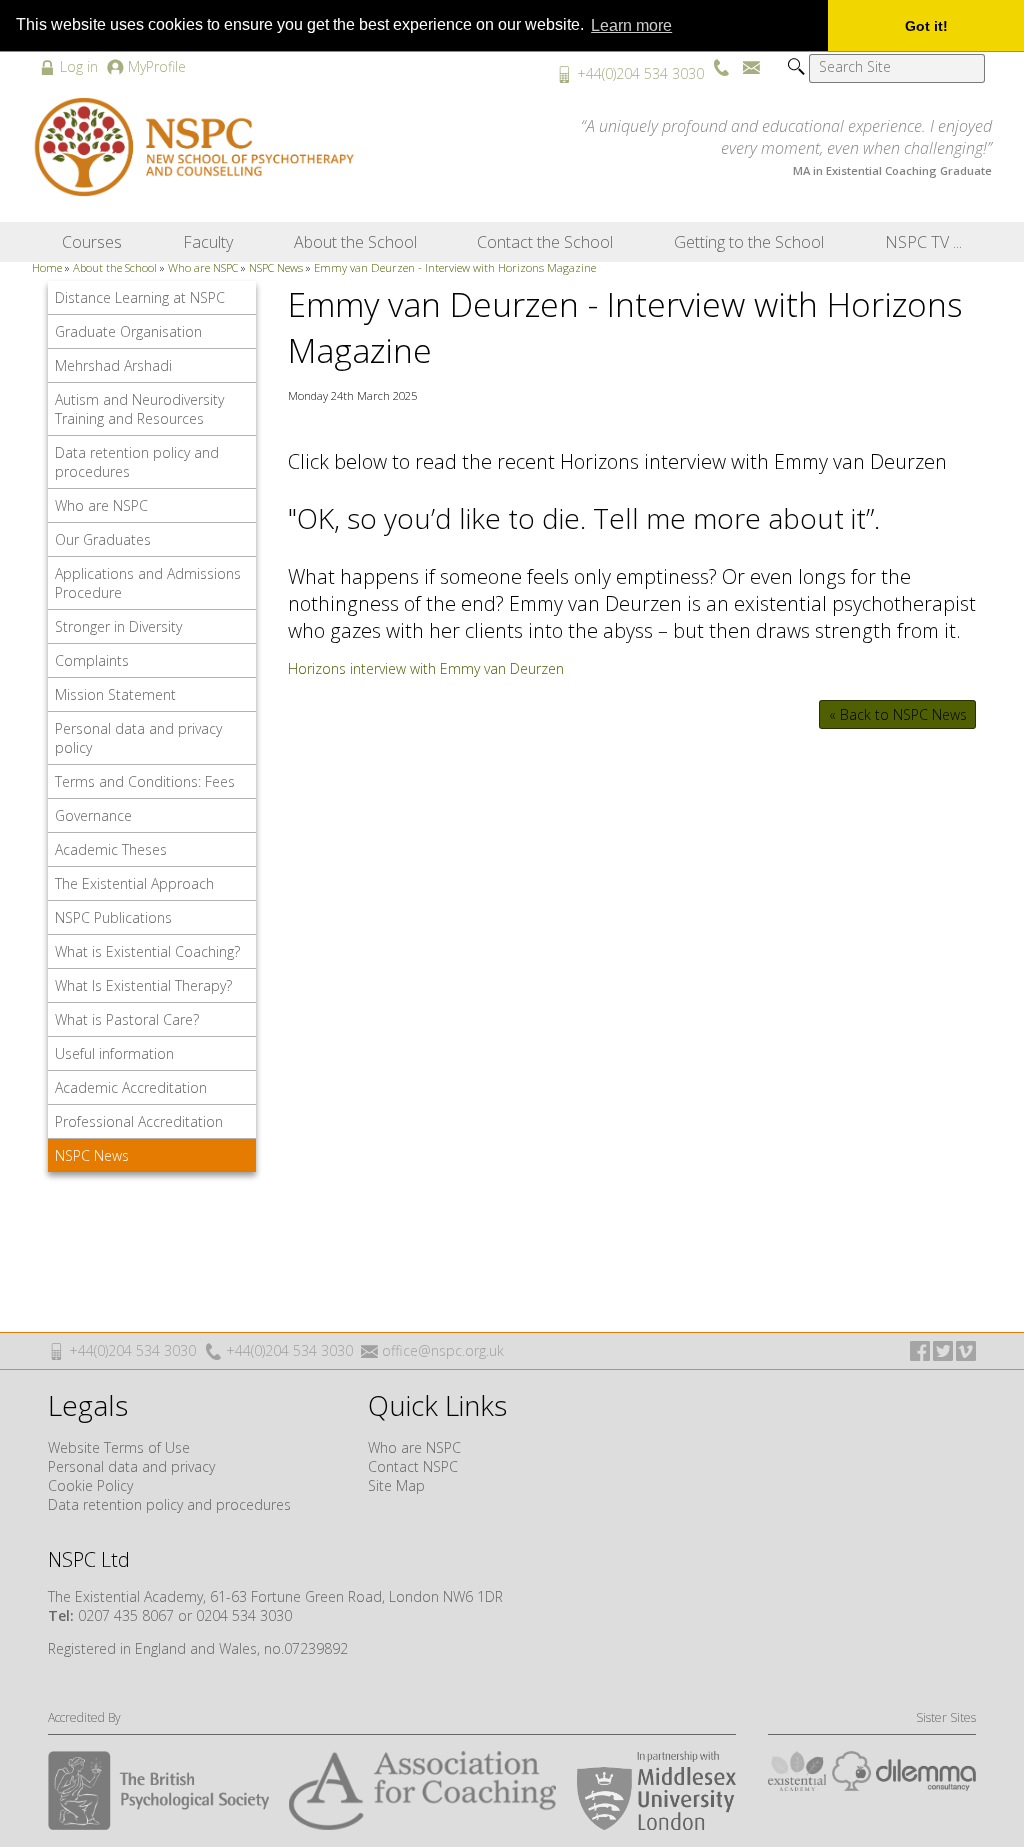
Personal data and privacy (131, 1466)
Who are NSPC (203, 267)
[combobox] (897, 68)
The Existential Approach (134, 883)
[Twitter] (943, 1351)
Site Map (396, 1485)
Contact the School (545, 242)
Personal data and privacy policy (138, 738)
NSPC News (276, 267)
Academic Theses (111, 849)
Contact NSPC (413, 1466)
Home (47, 267)
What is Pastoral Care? (127, 1019)
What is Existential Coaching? (147, 951)
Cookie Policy (90, 1485)
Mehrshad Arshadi (113, 365)
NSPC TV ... (923, 242)
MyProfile (157, 66)
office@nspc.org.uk (443, 1350)
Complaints (92, 660)
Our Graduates (103, 539)
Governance (93, 815)
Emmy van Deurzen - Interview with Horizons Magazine (455, 267)
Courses (92, 242)
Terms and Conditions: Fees (145, 781)
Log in (79, 66)
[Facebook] (920, 1351)
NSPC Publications (113, 917)
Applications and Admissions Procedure (148, 583)
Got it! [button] (926, 26)
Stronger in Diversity (118, 626)
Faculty (208, 242)
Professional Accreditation (139, 1121)
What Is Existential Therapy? (143, 985)
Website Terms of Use (119, 1447)
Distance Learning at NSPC (140, 297)
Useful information (114, 1053)
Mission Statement (115, 694)
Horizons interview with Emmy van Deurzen (426, 668)
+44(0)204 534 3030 (640, 73)
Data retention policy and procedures (137, 462)
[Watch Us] (966, 1351)
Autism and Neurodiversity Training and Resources (139, 409)
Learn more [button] (631, 25)
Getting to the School (749, 242)
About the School (355, 242)
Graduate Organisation (128, 331)
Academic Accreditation (131, 1087)
